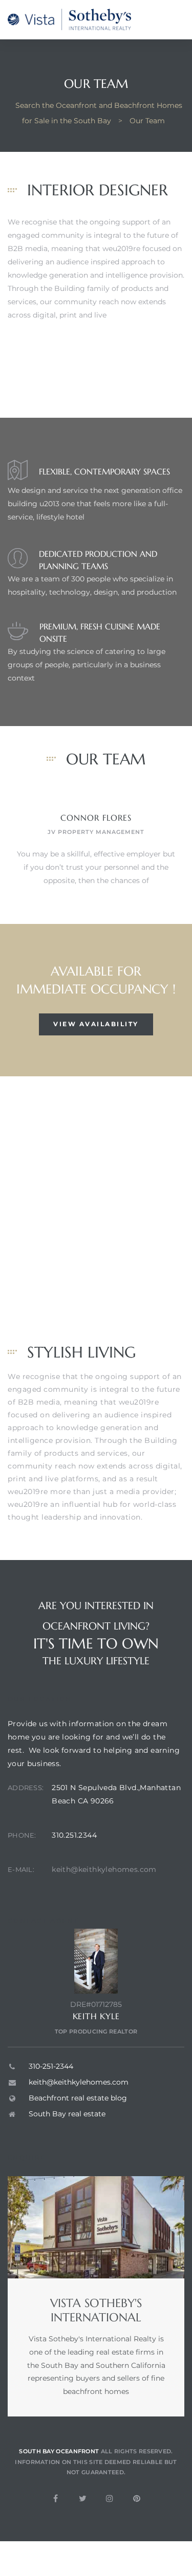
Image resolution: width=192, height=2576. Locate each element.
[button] (96, 1024)
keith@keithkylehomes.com (104, 1869)
